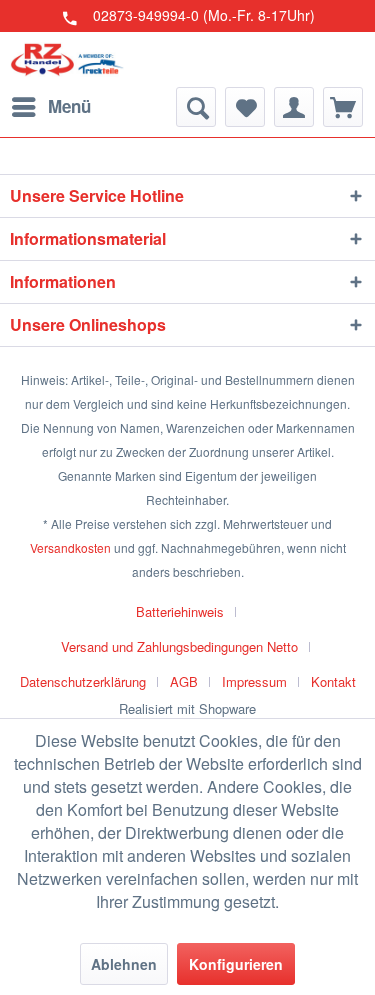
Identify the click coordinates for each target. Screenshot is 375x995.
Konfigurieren (236, 964)
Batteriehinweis (180, 611)
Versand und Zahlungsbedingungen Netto (179, 646)
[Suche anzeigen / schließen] (196, 107)
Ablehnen (124, 964)
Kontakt (333, 681)
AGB (184, 681)
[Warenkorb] (343, 107)
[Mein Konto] (294, 107)
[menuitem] (50, 107)
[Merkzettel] (245, 107)
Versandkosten (70, 547)
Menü (69, 106)
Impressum (254, 681)
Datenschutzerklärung (83, 681)
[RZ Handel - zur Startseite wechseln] (67, 59)
